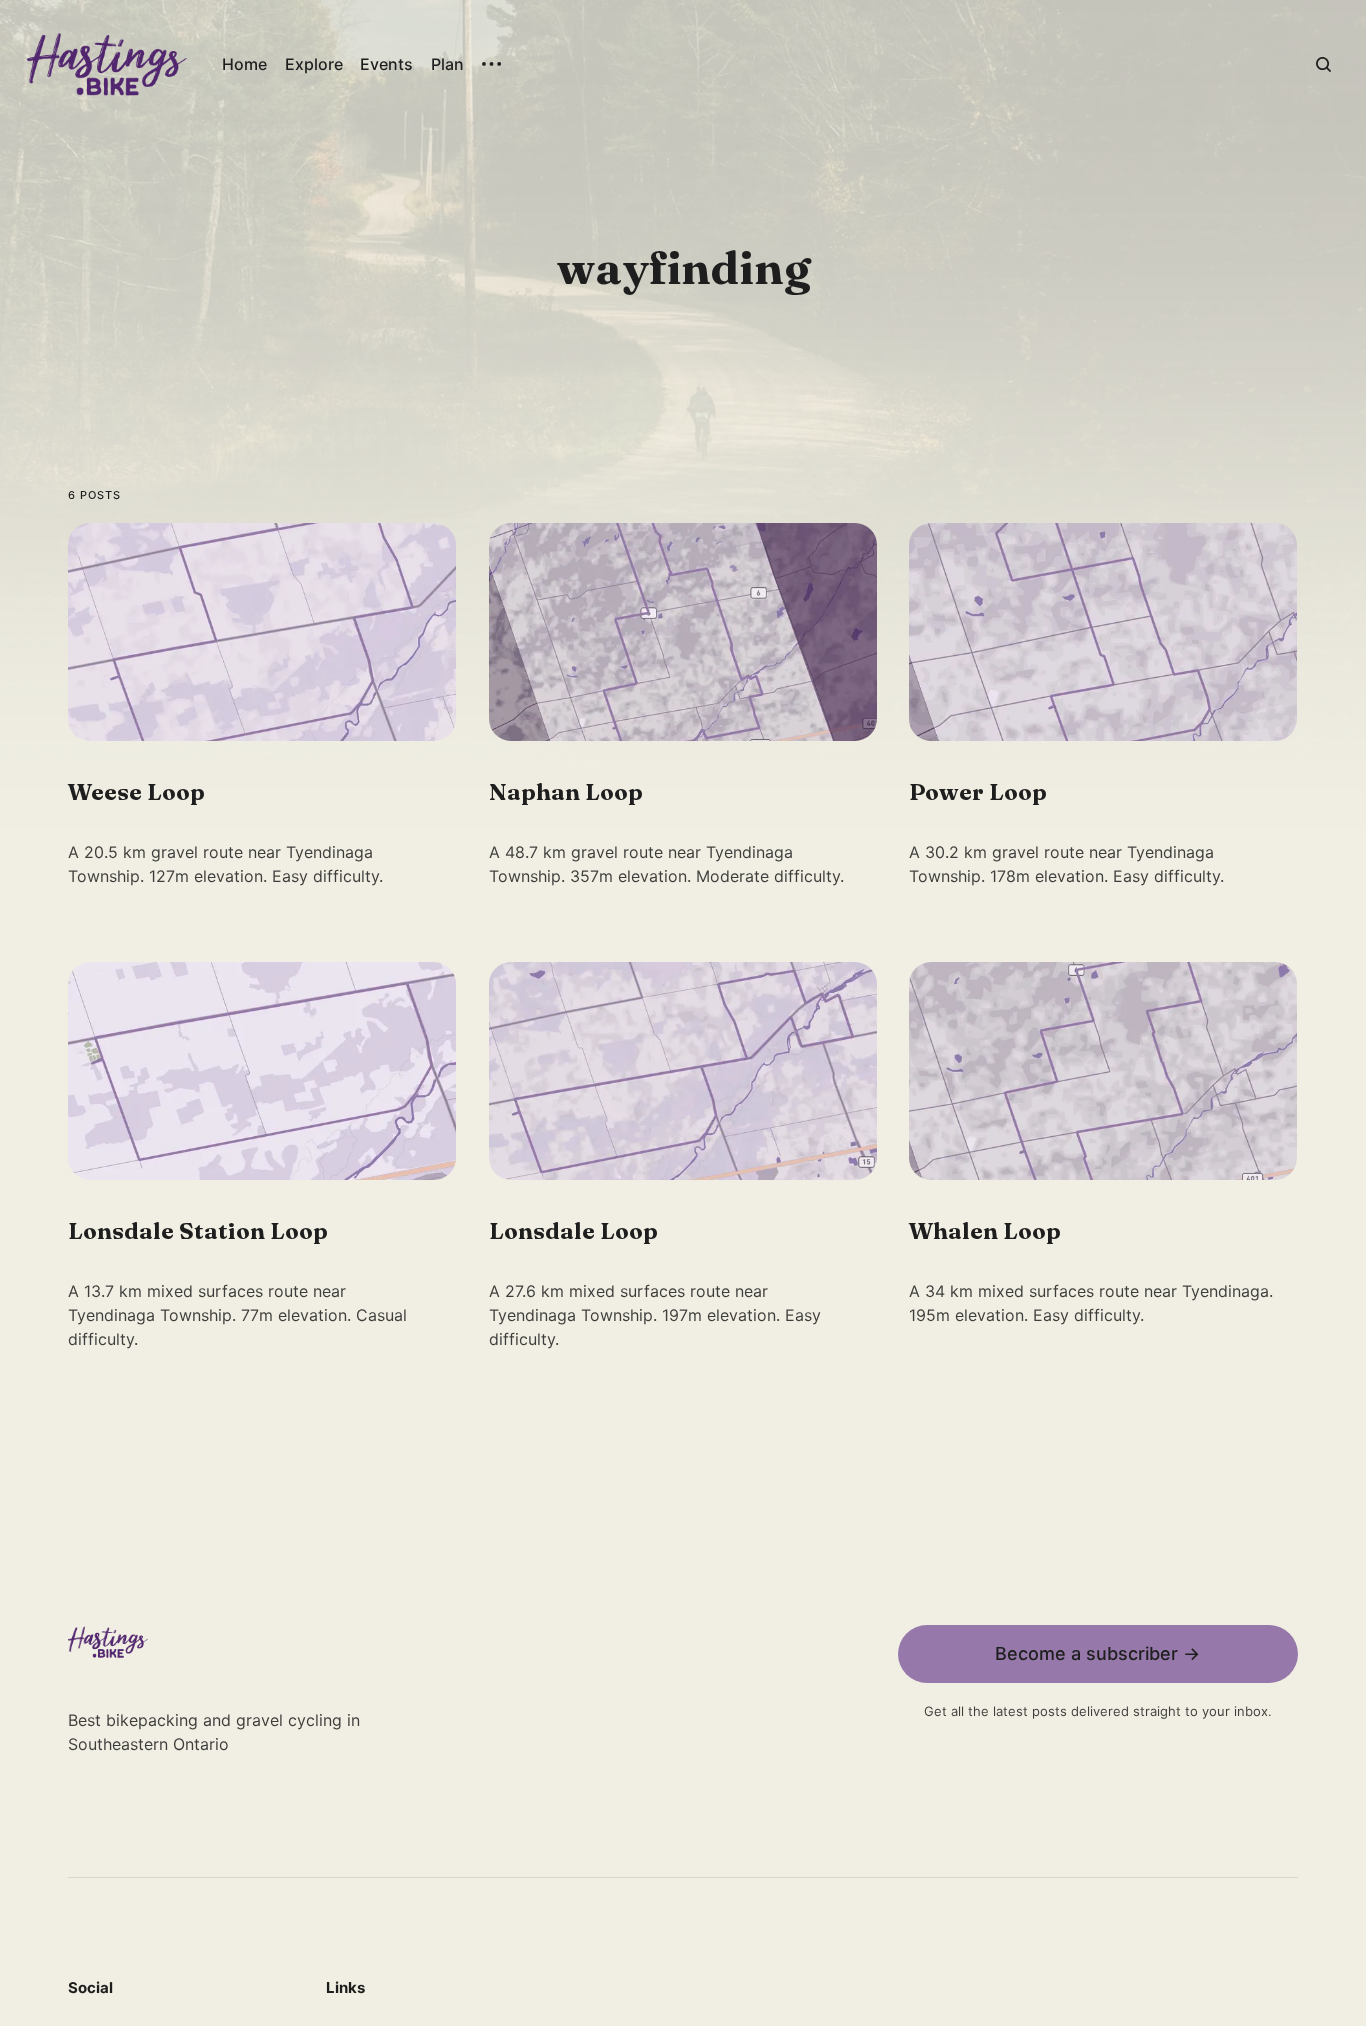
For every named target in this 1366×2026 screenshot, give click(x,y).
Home (244, 64)
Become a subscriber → (1097, 1653)
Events (386, 64)
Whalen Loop (986, 1231)
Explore (314, 64)
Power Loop (979, 792)
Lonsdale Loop (573, 1231)
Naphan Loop (566, 792)
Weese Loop (136, 792)
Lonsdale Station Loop (198, 1231)
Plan (447, 64)
